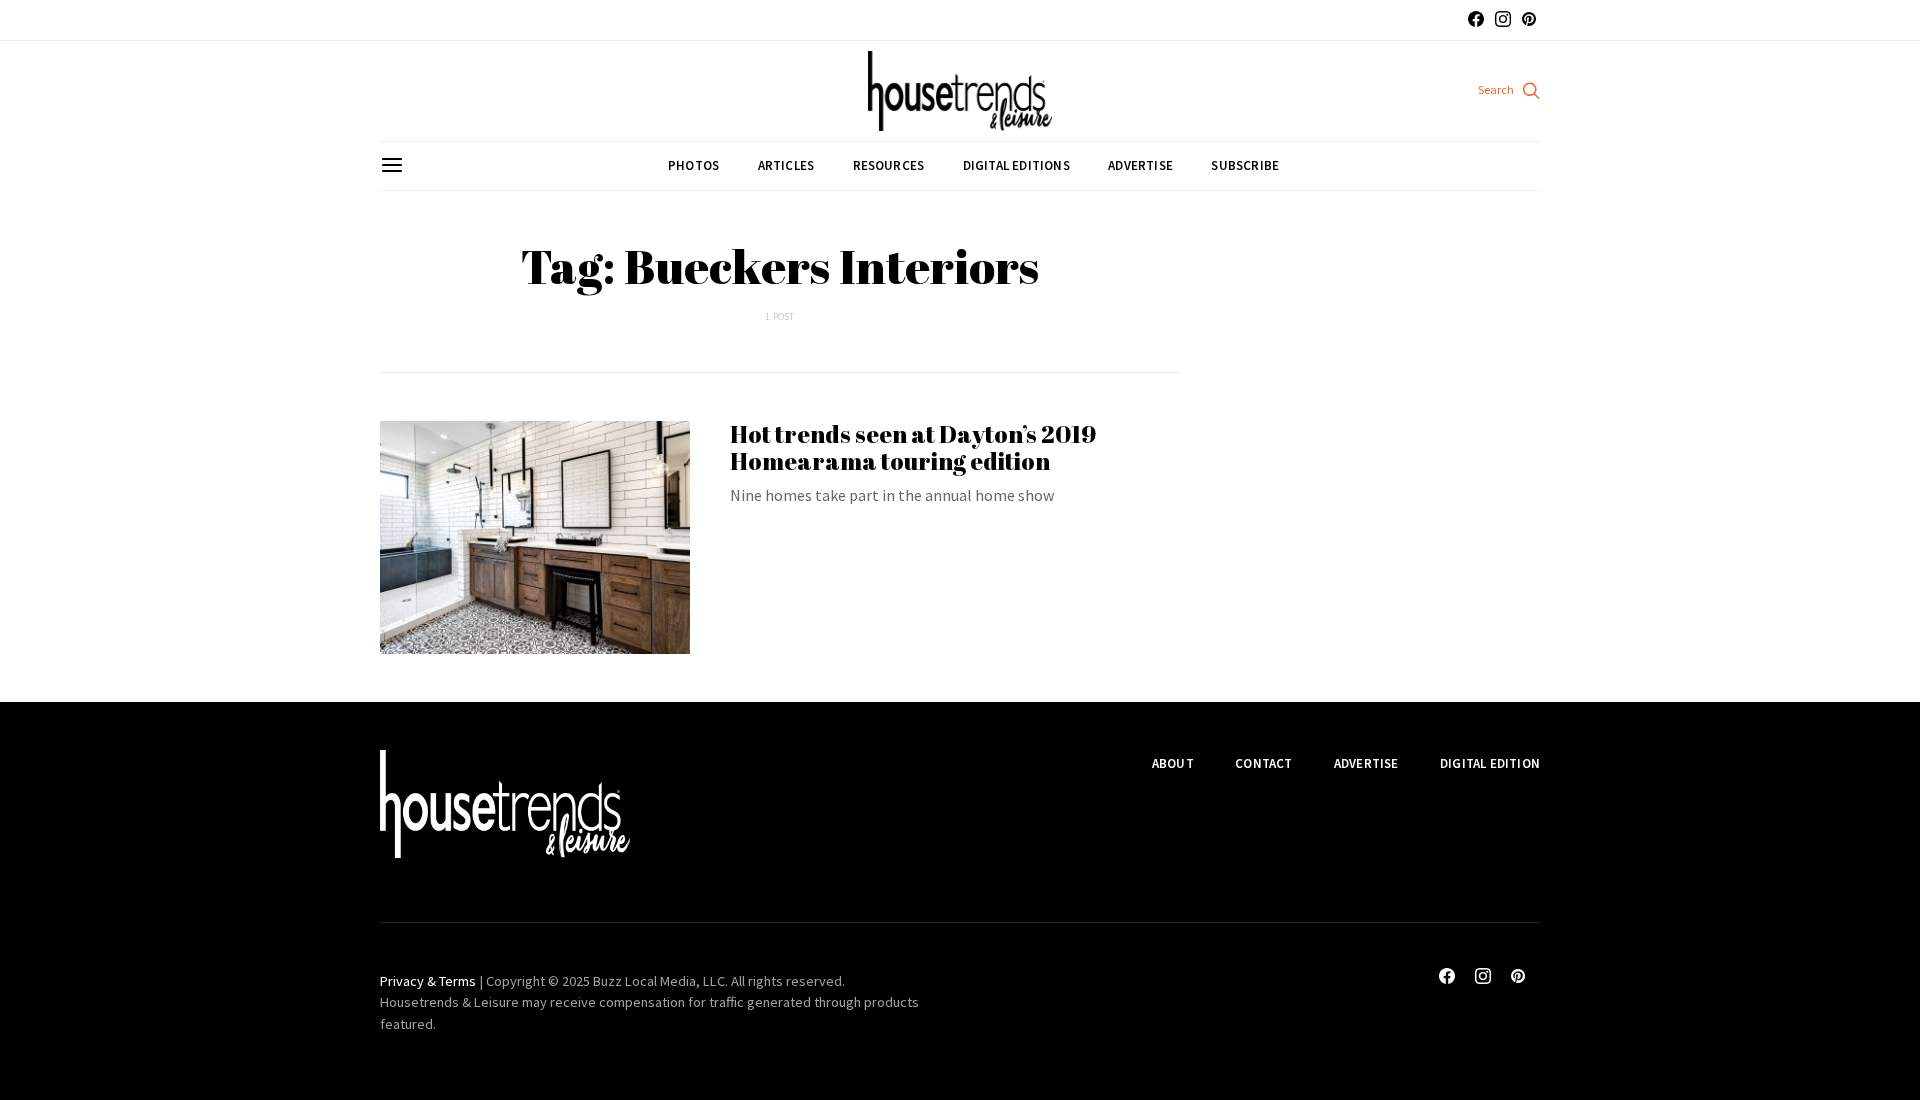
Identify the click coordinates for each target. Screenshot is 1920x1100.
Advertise (1140, 165)
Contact (1263, 763)
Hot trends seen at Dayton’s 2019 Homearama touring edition (913, 447)
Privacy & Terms (428, 981)
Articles (786, 165)
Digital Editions (1016, 165)
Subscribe (1245, 165)
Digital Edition (1490, 763)
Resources (889, 165)
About (1173, 763)
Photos (693, 165)
